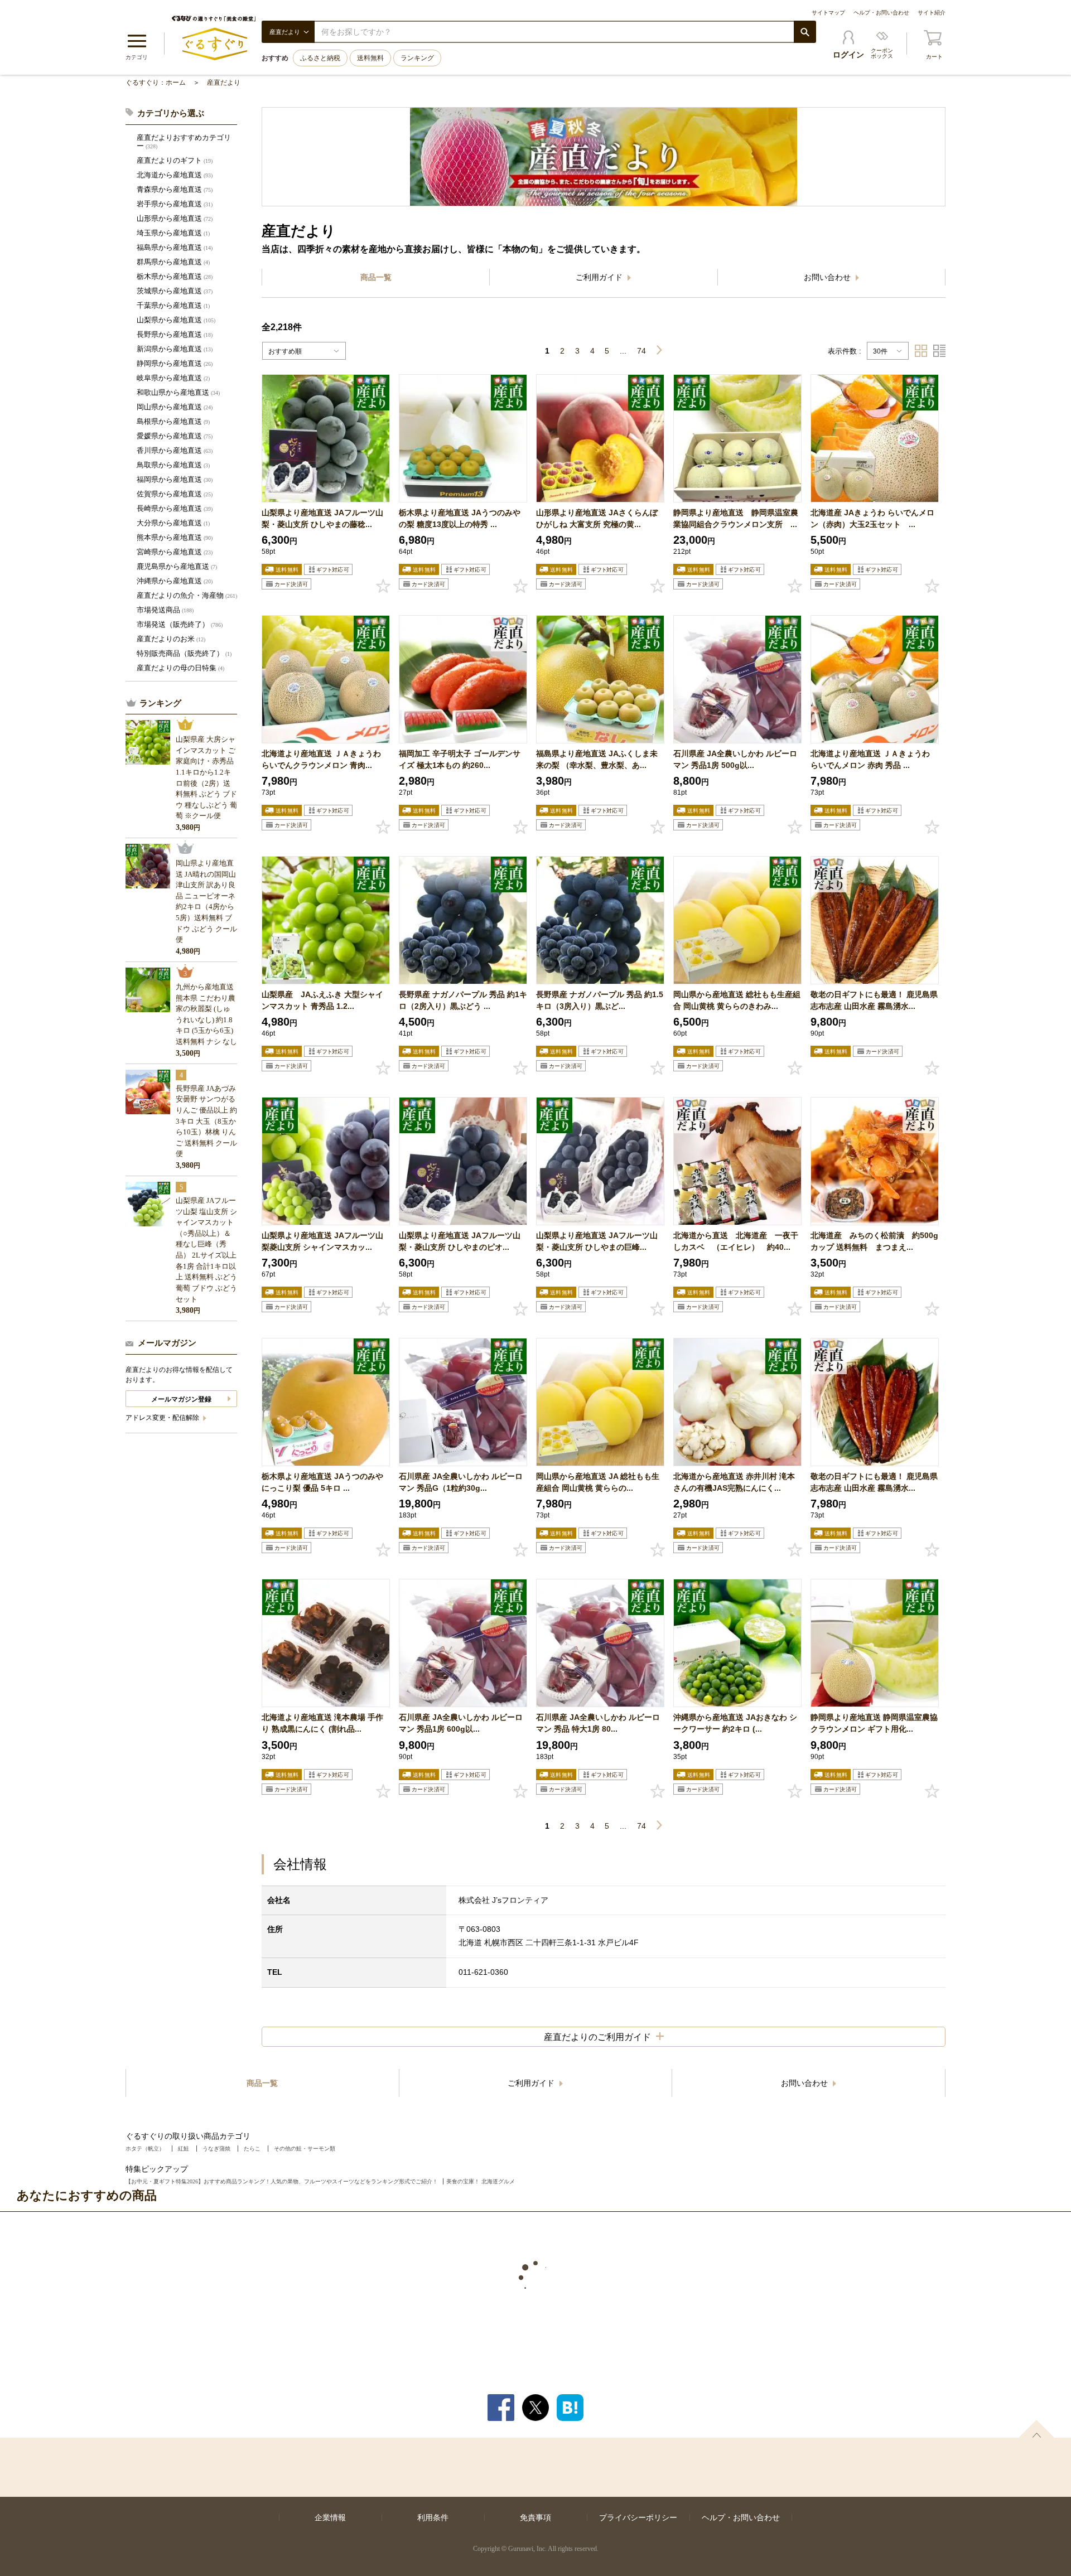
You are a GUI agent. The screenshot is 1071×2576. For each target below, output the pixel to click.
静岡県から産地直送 (175, 363)
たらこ (252, 2149)
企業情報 (330, 2517)
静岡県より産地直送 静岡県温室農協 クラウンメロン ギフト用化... (874, 1723)
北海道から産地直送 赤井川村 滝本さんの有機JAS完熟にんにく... (734, 1482)
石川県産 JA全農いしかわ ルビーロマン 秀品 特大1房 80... (598, 1723)
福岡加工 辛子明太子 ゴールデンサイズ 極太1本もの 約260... (460, 759)
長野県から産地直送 (175, 334)
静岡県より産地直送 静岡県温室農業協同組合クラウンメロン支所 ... (736, 518)
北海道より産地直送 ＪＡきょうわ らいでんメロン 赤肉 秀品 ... (870, 759)
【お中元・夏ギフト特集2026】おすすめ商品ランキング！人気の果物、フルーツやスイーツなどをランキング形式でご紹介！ (282, 2181)
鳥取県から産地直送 (173, 465)
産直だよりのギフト (175, 160)
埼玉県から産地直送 (173, 233)
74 (641, 351)
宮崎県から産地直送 (175, 552)
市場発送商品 (165, 610)
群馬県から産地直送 (173, 262)
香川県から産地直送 (175, 450)
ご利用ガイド (600, 277)
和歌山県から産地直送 (178, 392)
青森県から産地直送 (175, 189)
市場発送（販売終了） (180, 624)
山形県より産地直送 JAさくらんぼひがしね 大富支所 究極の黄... (597, 518)
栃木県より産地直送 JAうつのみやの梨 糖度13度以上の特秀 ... (460, 518)
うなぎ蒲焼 (216, 2149)
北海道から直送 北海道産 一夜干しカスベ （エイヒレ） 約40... (736, 1241)
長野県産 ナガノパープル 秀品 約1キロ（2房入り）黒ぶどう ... (463, 1000)
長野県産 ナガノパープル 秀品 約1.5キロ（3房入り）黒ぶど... (600, 1000)
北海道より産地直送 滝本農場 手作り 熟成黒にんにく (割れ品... (322, 1723)
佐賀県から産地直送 (175, 494)
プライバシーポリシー (638, 2517)
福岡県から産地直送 (175, 479)
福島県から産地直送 (175, 247)
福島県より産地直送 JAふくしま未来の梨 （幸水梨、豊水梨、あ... (597, 759)
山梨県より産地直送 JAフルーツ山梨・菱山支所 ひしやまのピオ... (460, 1241)
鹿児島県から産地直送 (177, 566)
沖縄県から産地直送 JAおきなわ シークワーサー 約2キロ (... (735, 1723)
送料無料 (370, 58)
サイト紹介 (932, 13)
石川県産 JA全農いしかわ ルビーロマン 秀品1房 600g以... (461, 1723)
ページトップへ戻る (1036, 2429)
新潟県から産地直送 (175, 349)
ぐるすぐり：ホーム (156, 83)
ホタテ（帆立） (145, 2149)
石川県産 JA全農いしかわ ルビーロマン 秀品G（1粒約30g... (461, 1482)
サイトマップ (828, 13)
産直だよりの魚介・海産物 (187, 595)
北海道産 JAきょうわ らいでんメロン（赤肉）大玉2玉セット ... (872, 518)
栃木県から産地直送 (175, 276)
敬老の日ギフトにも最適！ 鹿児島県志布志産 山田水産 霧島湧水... (874, 1000)
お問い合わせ (828, 277)
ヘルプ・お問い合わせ (881, 13)
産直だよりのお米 (171, 639)
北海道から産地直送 (175, 175)
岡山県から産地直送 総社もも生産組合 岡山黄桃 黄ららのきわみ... (737, 1000)
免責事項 (535, 2517)
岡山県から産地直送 (175, 407)
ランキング (417, 58)
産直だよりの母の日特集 (180, 668)
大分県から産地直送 (173, 523)
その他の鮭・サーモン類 (305, 2149)
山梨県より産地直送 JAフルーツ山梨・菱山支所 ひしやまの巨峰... (597, 1241)
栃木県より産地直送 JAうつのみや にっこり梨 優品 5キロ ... (322, 1482)
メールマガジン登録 (181, 1399)
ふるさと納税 (320, 58)
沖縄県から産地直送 (175, 581)
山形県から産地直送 (175, 218)
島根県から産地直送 (173, 421)
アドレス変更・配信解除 (163, 1418)
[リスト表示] (939, 351)
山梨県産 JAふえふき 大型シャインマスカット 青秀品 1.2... (322, 1000)
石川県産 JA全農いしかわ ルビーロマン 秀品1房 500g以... (735, 759)
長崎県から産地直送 (175, 508)
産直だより (224, 83)
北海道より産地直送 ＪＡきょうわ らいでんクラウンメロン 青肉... (321, 759)
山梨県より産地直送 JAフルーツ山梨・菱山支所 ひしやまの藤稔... (322, 518)
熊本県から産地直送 (175, 537)
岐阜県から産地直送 (173, 378)
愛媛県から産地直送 (175, 436)
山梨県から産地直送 (176, 320)
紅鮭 (184, 2149)
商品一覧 (376, 277)
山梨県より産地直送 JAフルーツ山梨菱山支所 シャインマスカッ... (322, 1241)
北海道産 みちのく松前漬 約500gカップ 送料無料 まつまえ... (874, 1241)
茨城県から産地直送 (175, 291)
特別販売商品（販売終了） (184, 653)
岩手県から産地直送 (175, 204)
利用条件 (433, 2517)
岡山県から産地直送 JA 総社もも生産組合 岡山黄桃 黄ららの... (598, 1482)
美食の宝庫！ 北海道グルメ (481, 2181)
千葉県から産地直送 (173, 305)
